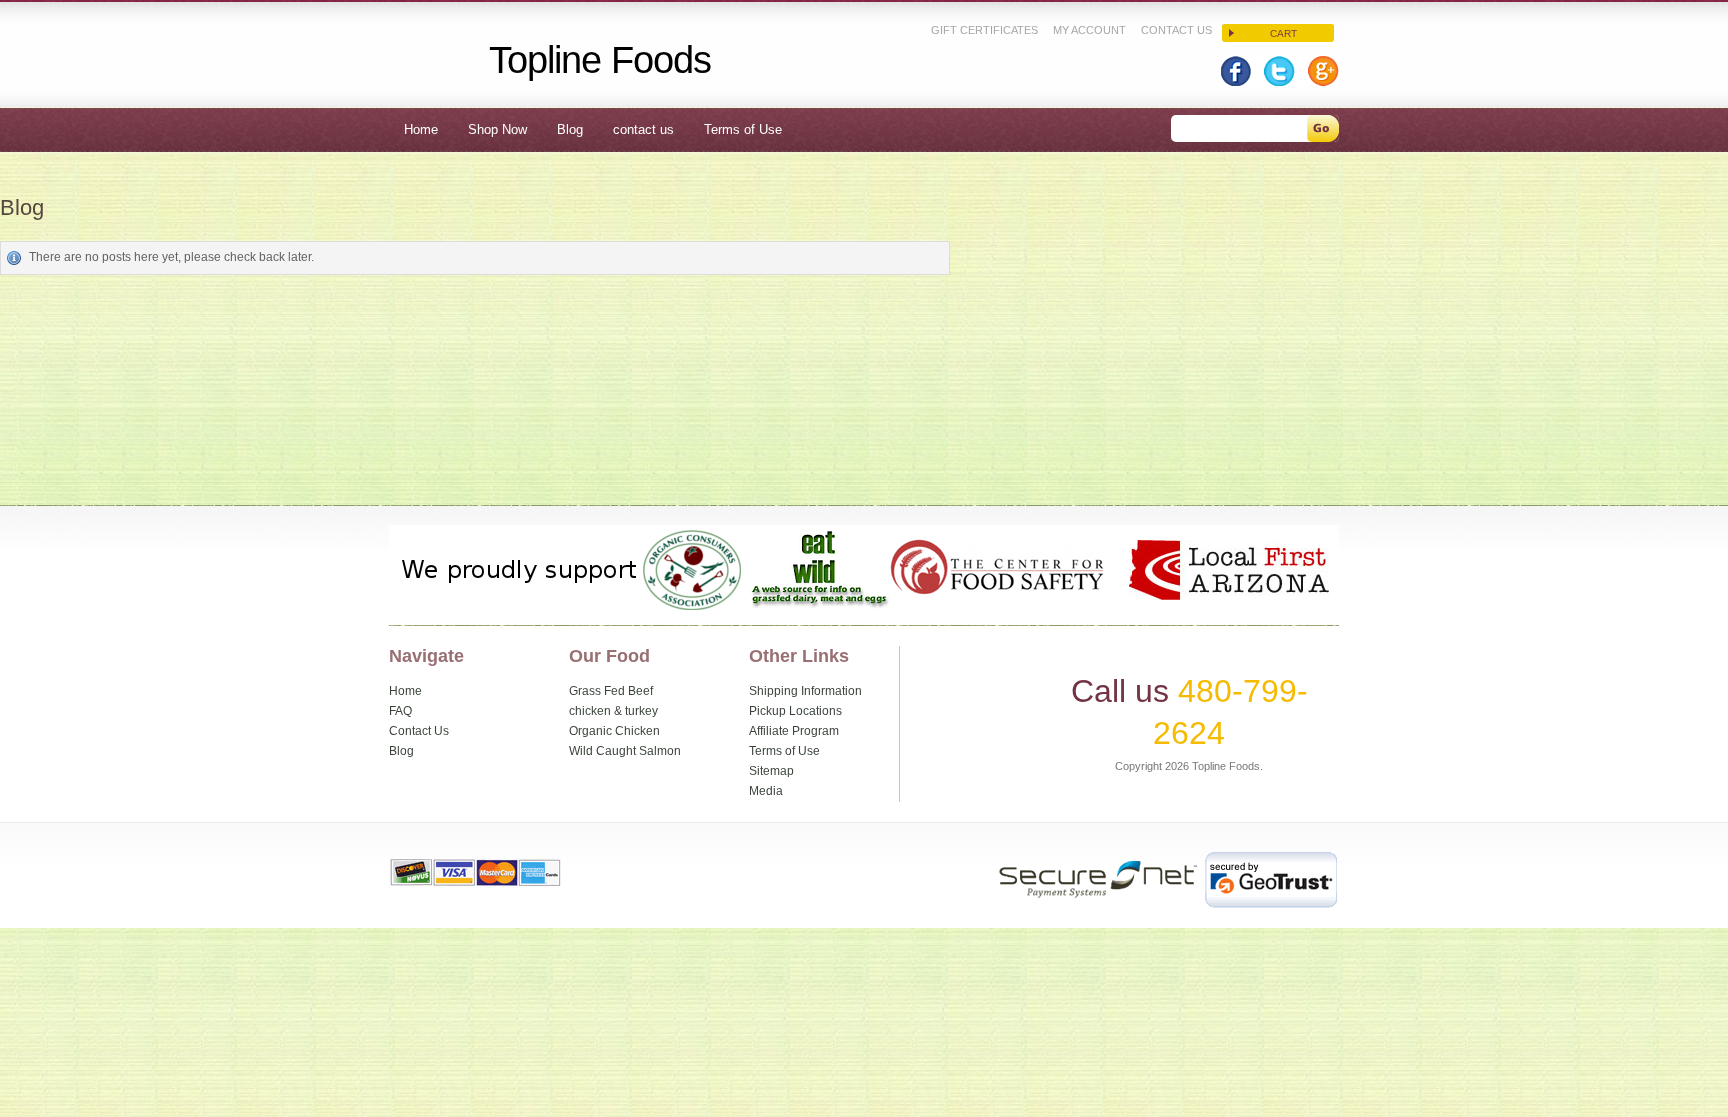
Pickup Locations (795, 711)
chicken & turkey (613, 711)
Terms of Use (784, 751)
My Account (1089, 30)
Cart (1283, 33)
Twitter (1278, 70)
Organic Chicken (614, 731)
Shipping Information (805, 691)
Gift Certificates (984, 30)
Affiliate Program (794, 731)
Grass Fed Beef (611, 691)
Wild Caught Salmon (625, 751)
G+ (1317, 70)
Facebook (1239, 70)
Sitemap (771, 771)
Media (766, 791)
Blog (401, 751)
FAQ (400, 711)
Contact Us (1176, 30)
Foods (600, 59)
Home (405, 691)
